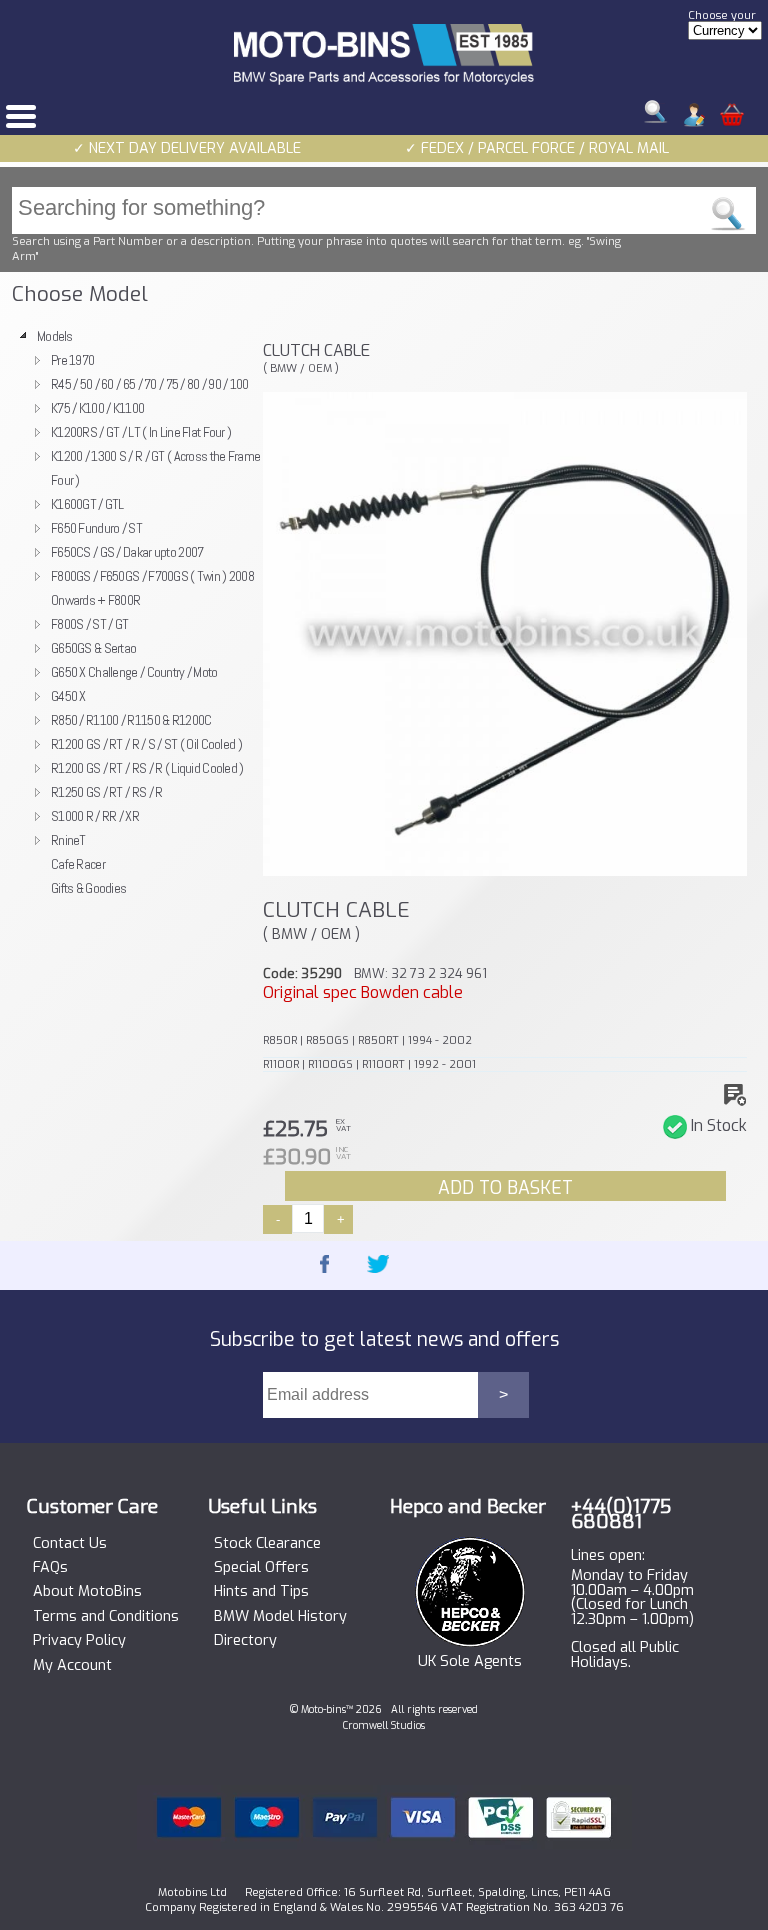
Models (55, 336)
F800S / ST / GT (89, 624)
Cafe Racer (78, 864)
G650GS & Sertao (93, 648)
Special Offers (261, 1568)
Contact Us (70, 1544)
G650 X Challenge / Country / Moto (134, 672)
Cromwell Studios (384, 1725)
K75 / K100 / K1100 (97, 408)
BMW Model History (280, 1617)
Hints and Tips (261, 1592)
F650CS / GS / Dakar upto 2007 (127, 552)
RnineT (68, 840)
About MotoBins (87, 1592)
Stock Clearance (267, 1544)
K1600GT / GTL (87, 504)
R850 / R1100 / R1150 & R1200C (131, 720)
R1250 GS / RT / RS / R (106, 792)
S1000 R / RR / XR (95, 816)
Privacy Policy (79, 1641)
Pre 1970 (72, 360)
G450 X (68, 696)
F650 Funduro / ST (96, 528)
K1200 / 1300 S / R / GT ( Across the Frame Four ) (155, 468)
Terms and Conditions (106, 1617)
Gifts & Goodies (88, 888)
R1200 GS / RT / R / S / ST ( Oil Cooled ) (146, 744)
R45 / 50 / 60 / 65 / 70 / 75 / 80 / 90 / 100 (150, 384)
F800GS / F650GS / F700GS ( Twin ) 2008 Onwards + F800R (152, 588)
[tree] (132, 612)
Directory (245, 1641)
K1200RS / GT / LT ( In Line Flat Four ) (141, 432)
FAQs (50, 1568)
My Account (72, 1666)
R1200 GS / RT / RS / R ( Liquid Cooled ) (147, 768)
